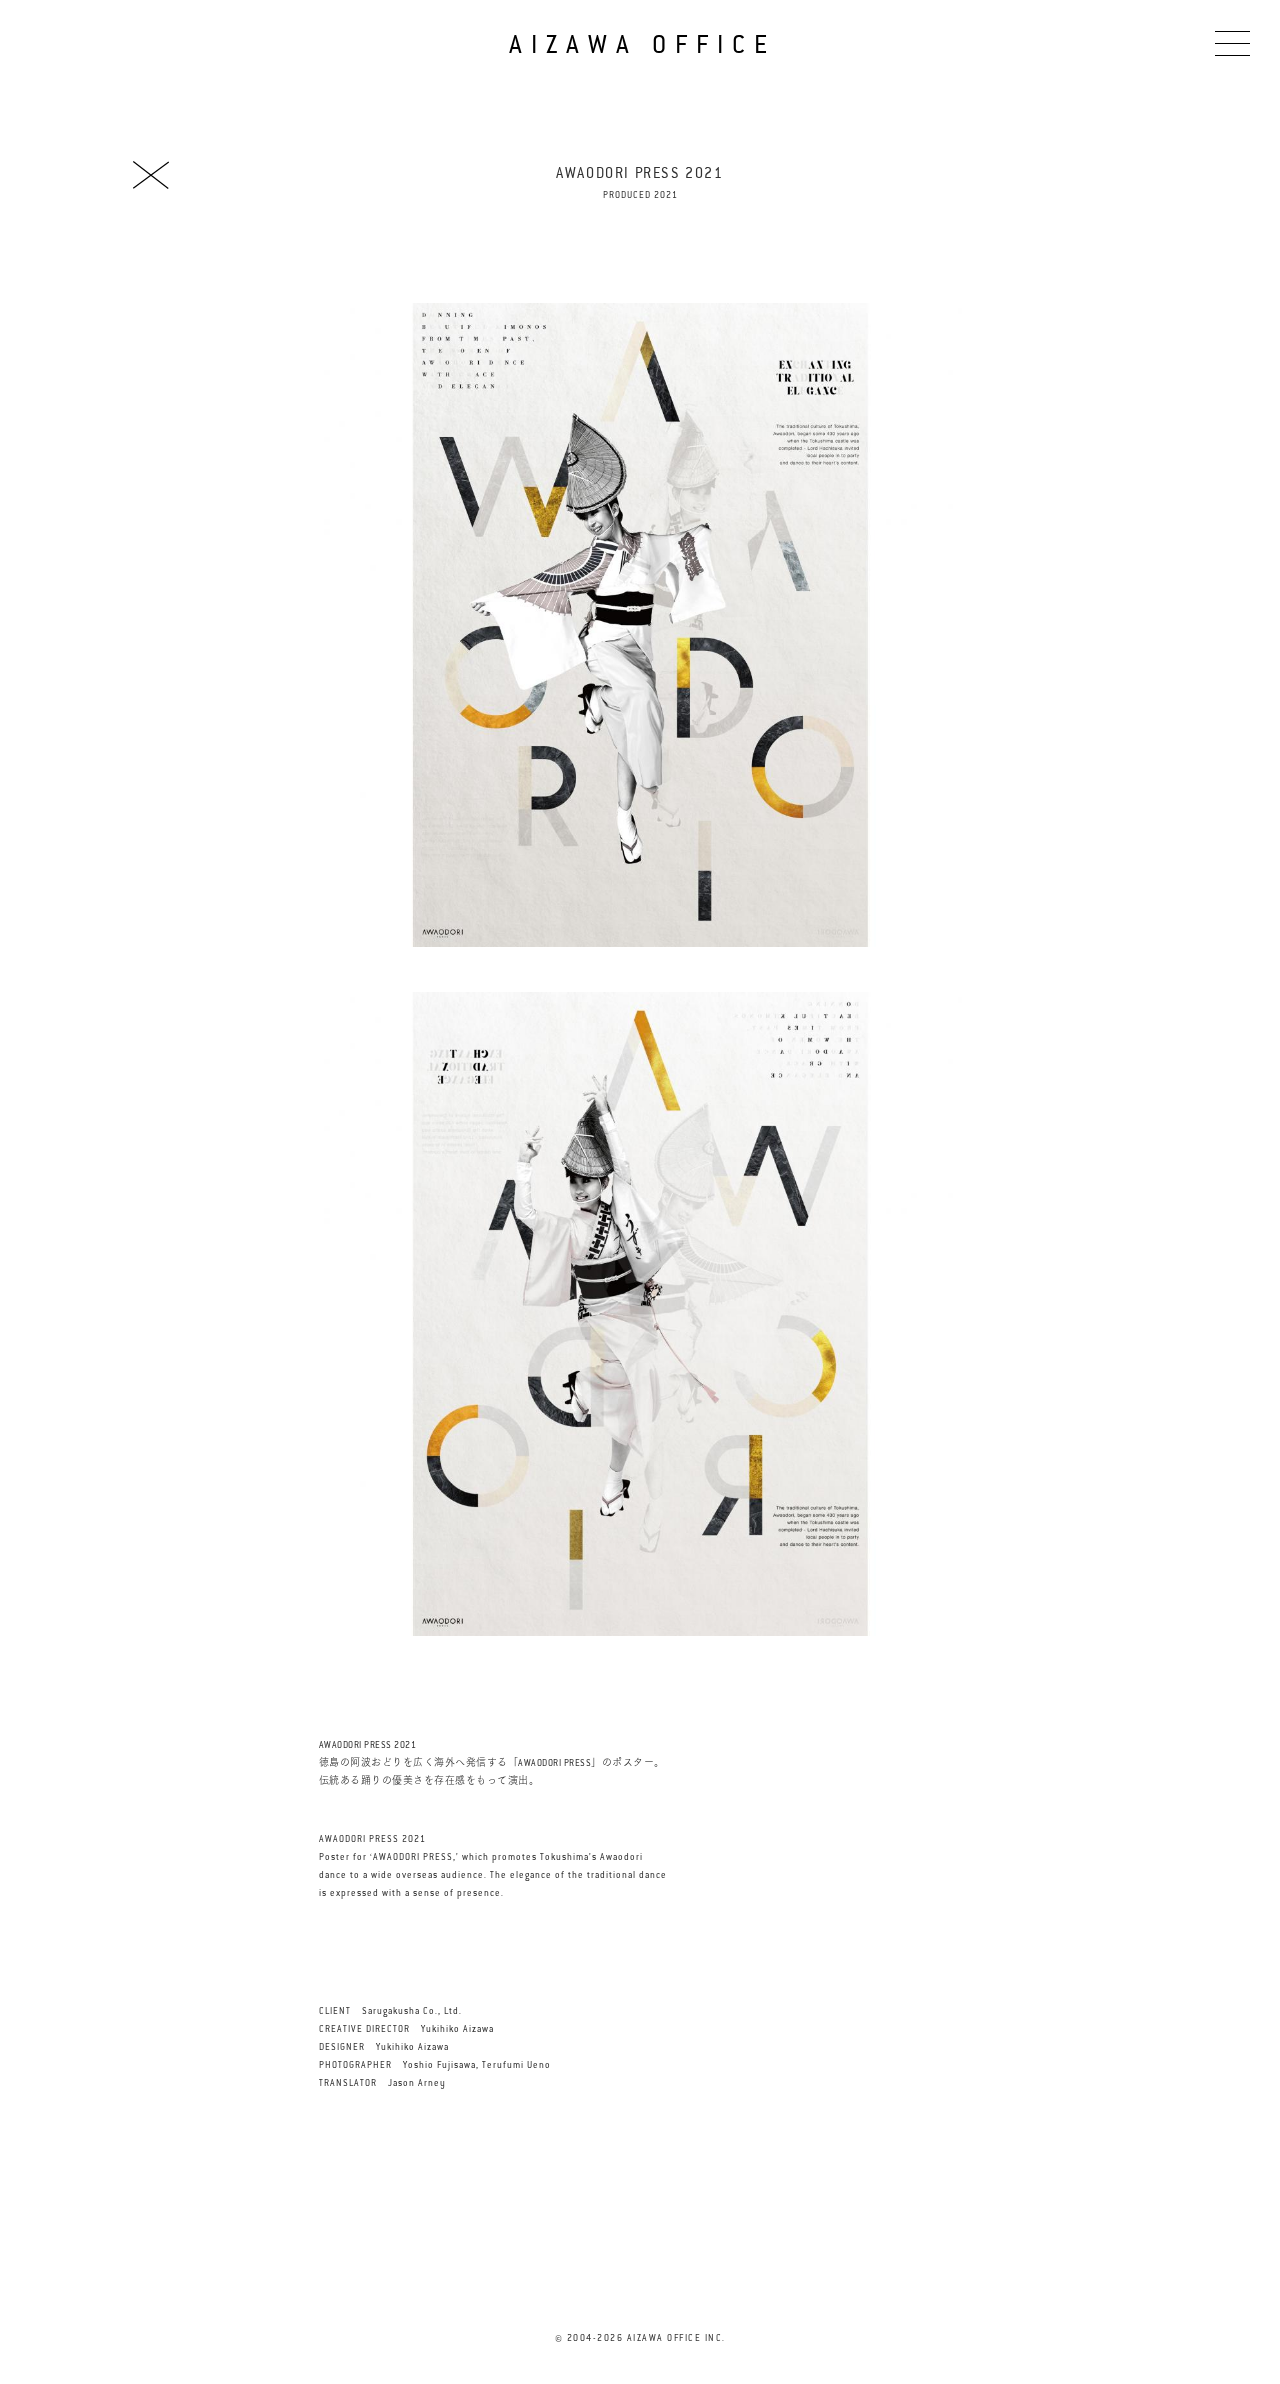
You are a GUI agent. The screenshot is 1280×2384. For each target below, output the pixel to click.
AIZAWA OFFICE (642, 44)
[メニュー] (1232, 42)
